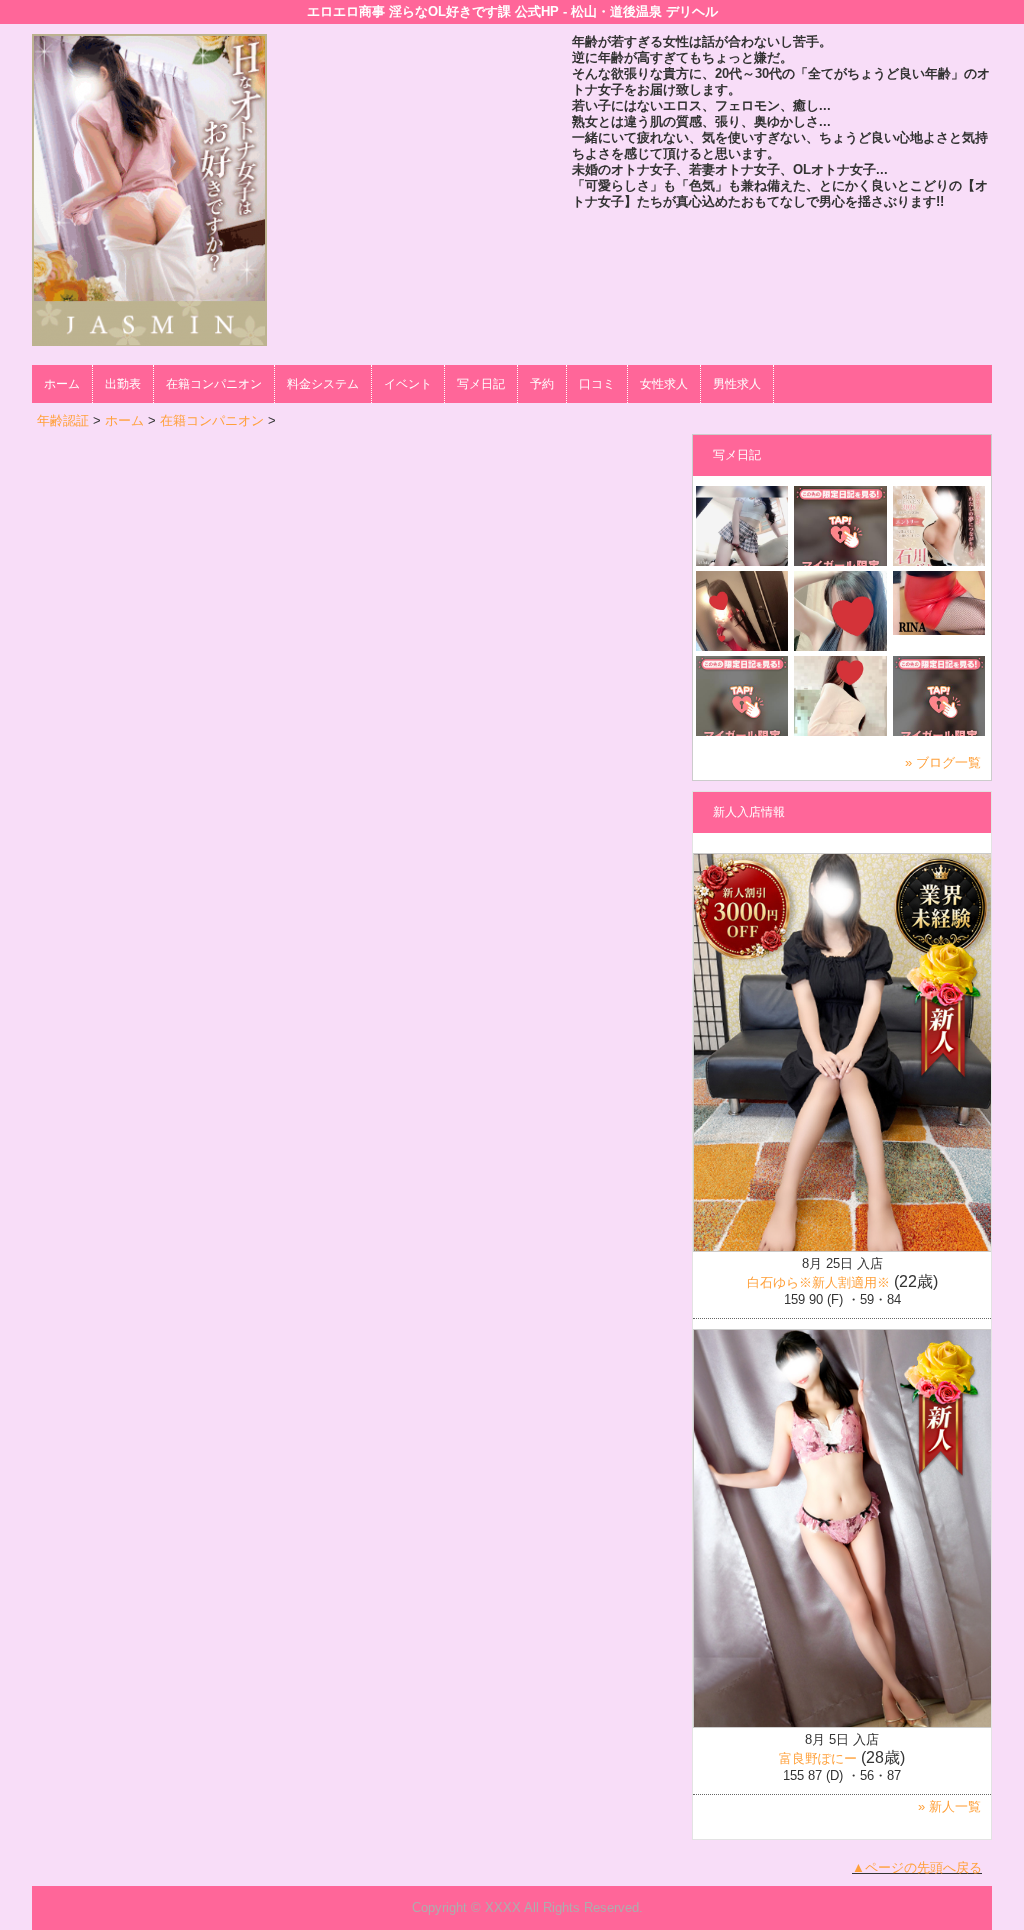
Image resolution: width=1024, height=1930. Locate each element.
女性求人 (664, 384)
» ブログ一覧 (943, 762)
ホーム (62, 384)
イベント (408, 384)
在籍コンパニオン (214, 384)
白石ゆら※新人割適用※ (818, 1282)
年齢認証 (63, 420)
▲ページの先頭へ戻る (917, 1867)
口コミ (597, 384)
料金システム (323, 384)
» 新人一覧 (949, 1806)
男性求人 (737, 384)
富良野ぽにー (818, 1758)
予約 (542, 384)
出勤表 (123, 384)
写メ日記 (481, 384)
